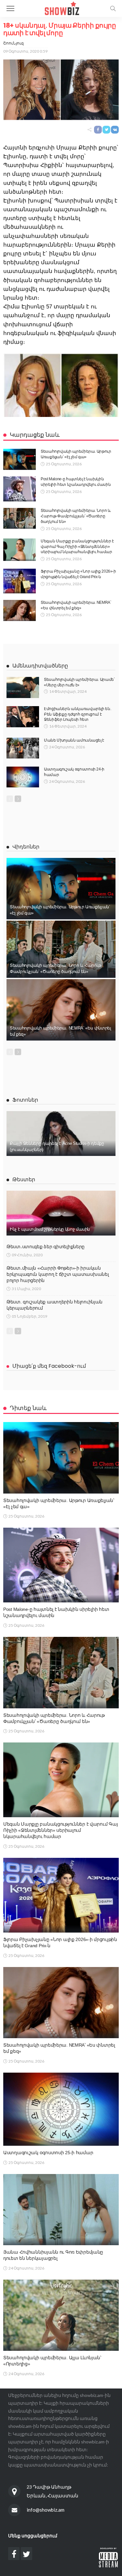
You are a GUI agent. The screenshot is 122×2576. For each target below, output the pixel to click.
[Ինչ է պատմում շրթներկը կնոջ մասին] (61, 1213)
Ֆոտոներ (25, 1100)
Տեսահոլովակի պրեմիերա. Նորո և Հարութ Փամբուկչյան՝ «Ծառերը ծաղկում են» (76, 516)
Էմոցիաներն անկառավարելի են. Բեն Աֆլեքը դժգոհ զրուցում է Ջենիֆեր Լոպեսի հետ (77, 714)
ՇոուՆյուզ (14, 43)
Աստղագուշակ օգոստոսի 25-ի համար (48, 2153)
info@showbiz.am (46, 2510)
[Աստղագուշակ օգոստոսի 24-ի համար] (23, 777)
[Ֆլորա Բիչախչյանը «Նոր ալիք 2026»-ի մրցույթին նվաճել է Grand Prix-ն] (20, 581)
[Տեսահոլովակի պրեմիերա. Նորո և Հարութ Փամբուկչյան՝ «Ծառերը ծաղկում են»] (20, 518)
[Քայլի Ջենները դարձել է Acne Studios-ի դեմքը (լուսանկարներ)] (61, 1133)
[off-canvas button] (10, 8)
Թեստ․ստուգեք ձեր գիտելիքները (46, 1247)
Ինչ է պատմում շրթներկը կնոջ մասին (50, 1229)
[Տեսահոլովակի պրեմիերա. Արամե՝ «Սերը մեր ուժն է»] (23, 687)
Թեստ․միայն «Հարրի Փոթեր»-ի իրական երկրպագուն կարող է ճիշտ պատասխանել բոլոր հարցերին (58, 1274)
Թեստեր (24, 1179)
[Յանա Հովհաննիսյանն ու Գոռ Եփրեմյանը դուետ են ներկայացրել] (61, 2210)
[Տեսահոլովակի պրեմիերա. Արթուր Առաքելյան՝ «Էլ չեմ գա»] (20, 459)
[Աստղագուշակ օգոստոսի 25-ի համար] (61, 2109)
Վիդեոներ (26, 847)
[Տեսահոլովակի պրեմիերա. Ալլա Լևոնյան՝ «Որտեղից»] (61, 2315)
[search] (113, 8)
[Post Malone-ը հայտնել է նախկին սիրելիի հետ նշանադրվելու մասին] (20, 489)
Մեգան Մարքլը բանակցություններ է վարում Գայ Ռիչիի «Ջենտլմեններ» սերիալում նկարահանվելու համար (77, 547)
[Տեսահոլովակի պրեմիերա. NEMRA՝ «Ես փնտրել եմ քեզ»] (20, 610)
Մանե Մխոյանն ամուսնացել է (74, 740)
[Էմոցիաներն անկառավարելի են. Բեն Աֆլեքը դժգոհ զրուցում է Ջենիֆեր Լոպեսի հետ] (23, 717)
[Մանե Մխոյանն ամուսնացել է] (23, 748)
